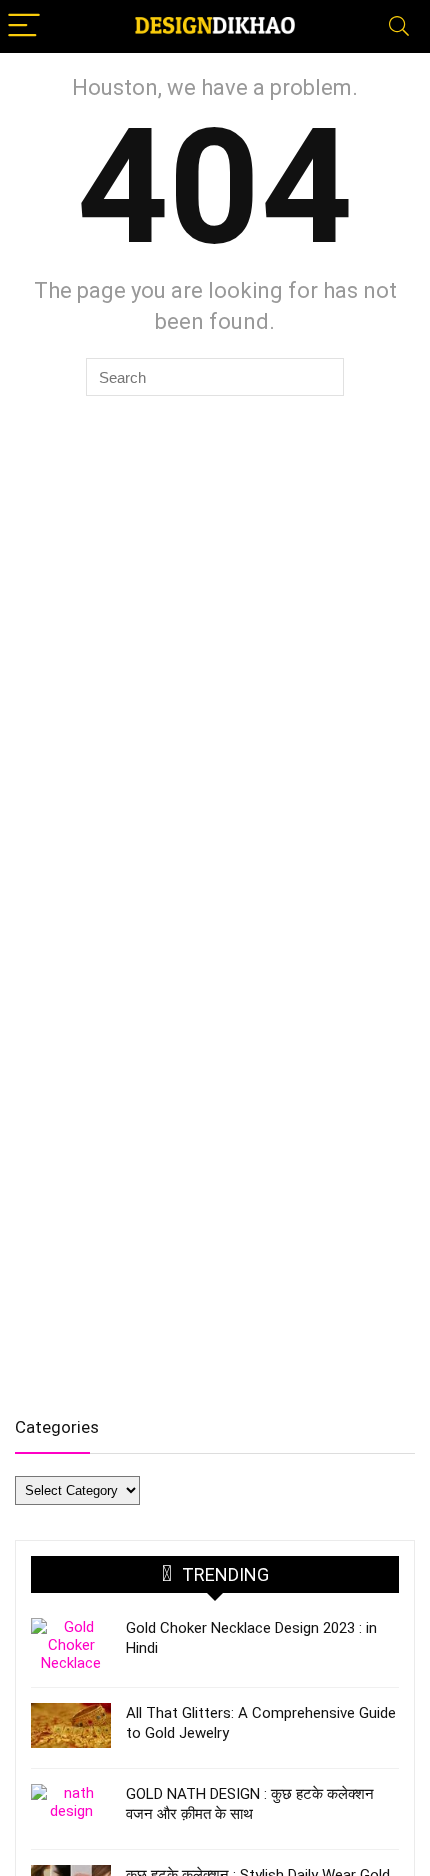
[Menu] (24, 26)
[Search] (399, 26)
